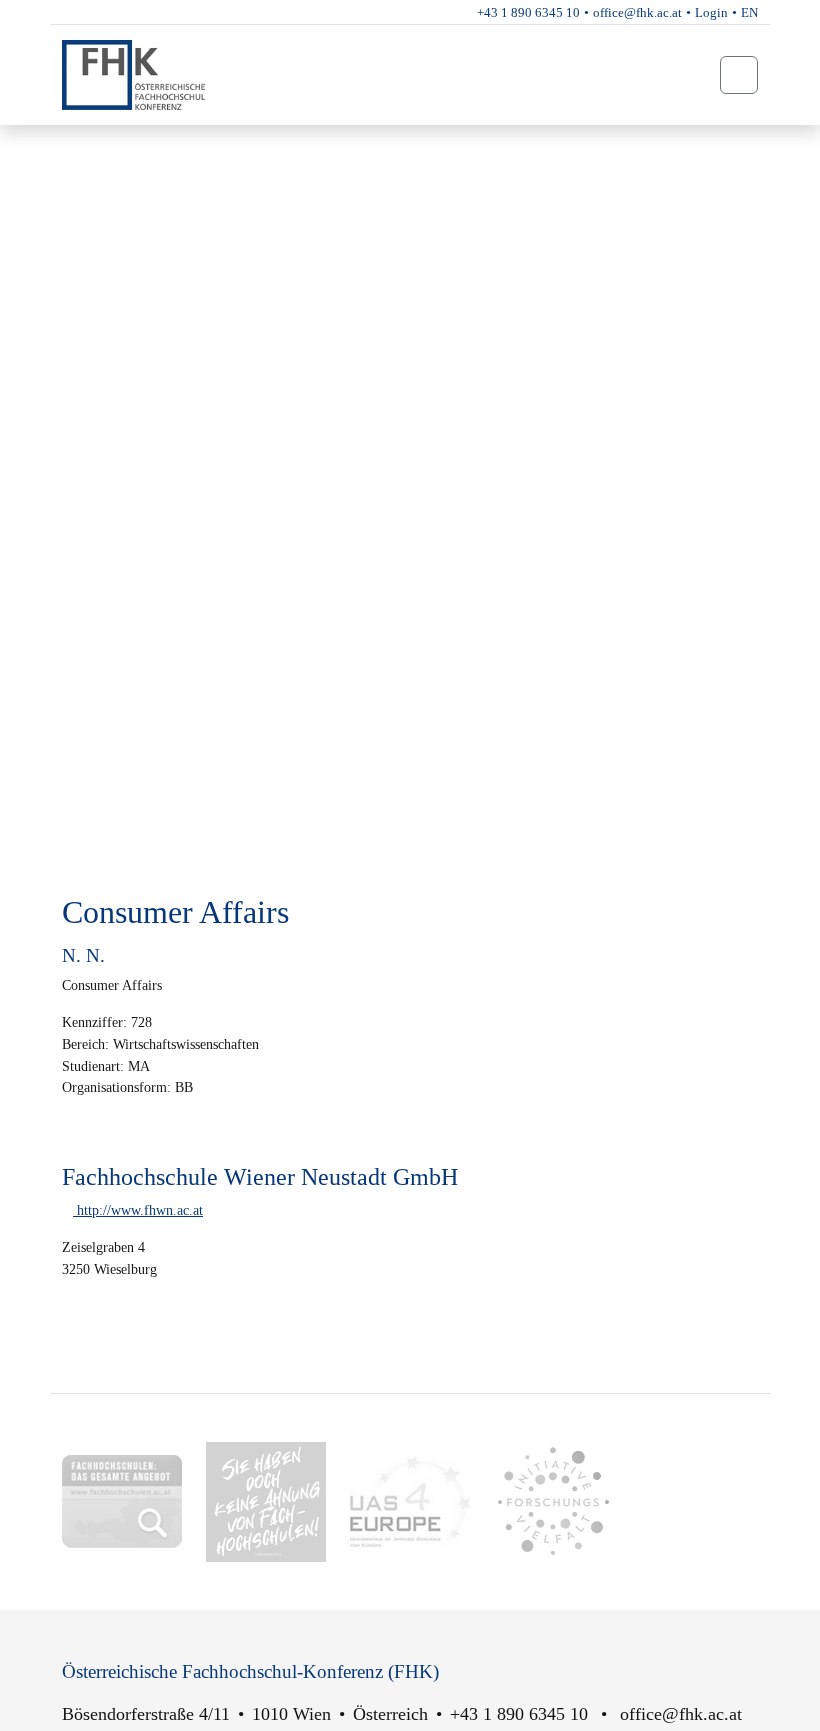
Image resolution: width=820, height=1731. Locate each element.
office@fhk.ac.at (637, 12)
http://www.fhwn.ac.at (138, 1210)
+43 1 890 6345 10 (528, 12)
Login (711, 12)
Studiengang (124, 143)
